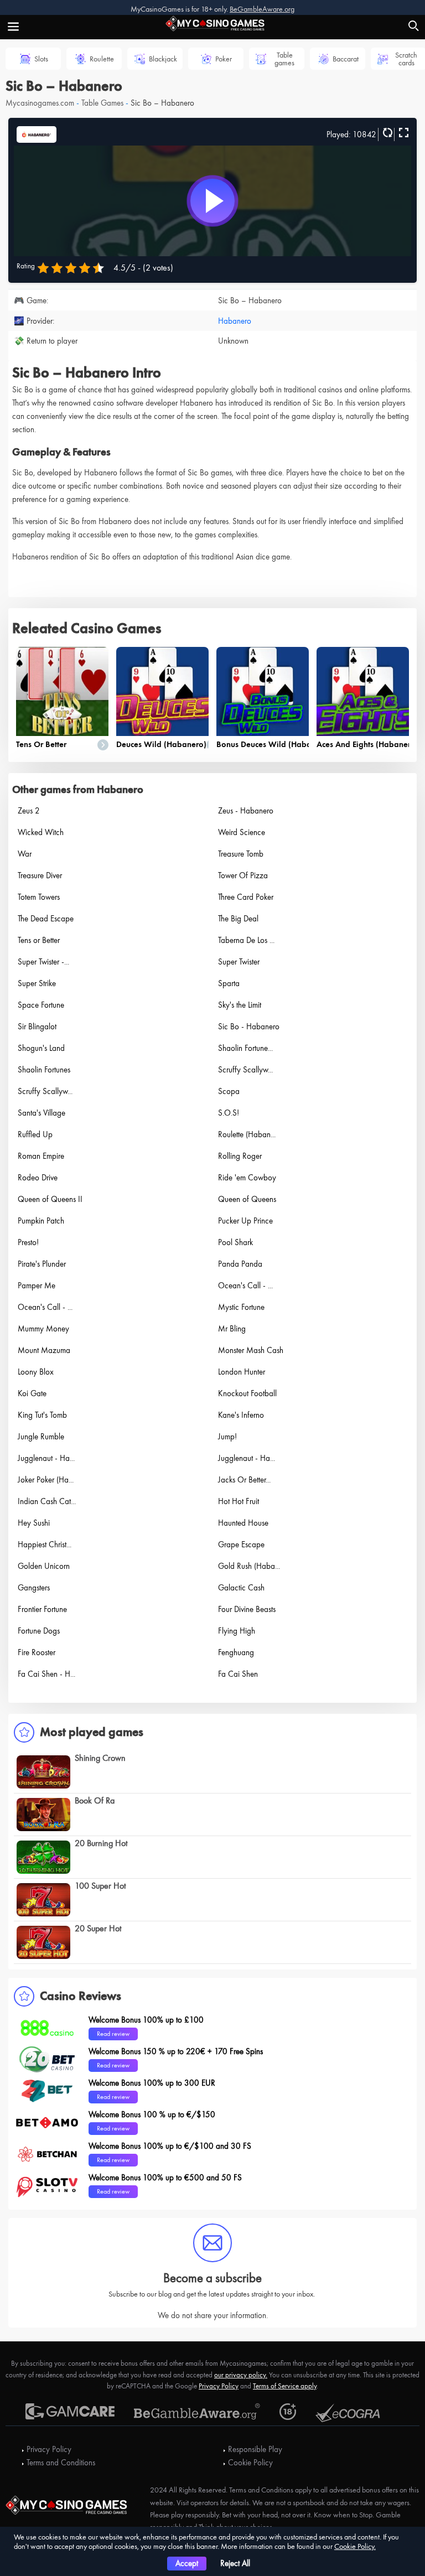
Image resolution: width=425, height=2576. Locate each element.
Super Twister (239, 962)
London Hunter (242, 1372)
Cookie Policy (250, 2463)
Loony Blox (36, 1372)
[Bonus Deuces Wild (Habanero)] (263, 691)
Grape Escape (241, 1544)
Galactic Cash (241, 1588)
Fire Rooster (37, 1652)
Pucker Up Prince (245, 1221)
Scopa (229, 1091)
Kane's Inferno (241, 1415)
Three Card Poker (246, 897)
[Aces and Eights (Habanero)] (363, 691)
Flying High (237, 1631)
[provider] (37, 133)
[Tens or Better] (62, 691)
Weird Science (242, 832)
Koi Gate (32, 1393)
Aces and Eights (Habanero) (367, 744)
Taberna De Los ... (246, 940)
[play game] (212, 201)
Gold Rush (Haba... (249, 1566)
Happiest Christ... (45, 1544)
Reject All (235, 2563)
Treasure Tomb (241, 854)
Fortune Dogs (39, 1631)
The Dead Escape (46, 919)
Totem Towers (39, 897)
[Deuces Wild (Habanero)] (162, 691)
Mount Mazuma (44, 1350)
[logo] (212, 22)
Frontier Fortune (42, 1609)
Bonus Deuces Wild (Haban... (269, 744)
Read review (113, 2034)
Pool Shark (235, 1242)
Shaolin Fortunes (44, 1070)
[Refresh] (386, 133)
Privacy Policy (219, 2386)
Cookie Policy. (355, 2546)
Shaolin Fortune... (245, 1048)
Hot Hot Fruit (239, 1501)
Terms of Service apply (285, 2386)
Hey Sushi (34, 1523)
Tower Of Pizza (243, 875)
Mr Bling (232, 1329)
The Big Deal (238, 919)
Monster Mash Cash (251, 1350)
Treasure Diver (40, 875)
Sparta (229, 983)
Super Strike (37, 983)
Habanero (235, 321)
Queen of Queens (247, 1199)
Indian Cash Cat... (47, 1501)
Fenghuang (236, 1652)
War (25, 854)
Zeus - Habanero (246, 811)
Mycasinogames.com (40, 103)
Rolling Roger (240, 1156)
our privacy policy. (241, 2375)
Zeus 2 (29, 811)
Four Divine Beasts (247, 1609)
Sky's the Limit (240, 1005)
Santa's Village (42, 1113)
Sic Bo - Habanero (249, 1027)
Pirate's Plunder (42, 1264)
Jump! (227, 1437)
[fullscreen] (402, 133)
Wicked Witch (41, 832)
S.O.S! (229, 1113)
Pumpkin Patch (41, 1221)
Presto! (28, 1242)
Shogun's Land (41, 1048)
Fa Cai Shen (238, 1674)
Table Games (102, 103)
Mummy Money (43, 1329)
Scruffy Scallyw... (245, 1070)
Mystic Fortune (241, 1307)
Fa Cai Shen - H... (46, 1674)
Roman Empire (41, 1156)
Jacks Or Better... (244, 1480)
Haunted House (243, 1523)
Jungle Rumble (41, 1437)
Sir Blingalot (37, 1027)
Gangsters (34, 1588)
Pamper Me (37, 1286)
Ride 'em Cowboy (247, 1178)
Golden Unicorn (44, 1566)
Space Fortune (41, 1005)
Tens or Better (41, 744)
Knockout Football (247, 1393)
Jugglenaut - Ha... (46, 1458)
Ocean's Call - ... (245, 1286)
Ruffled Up (35, 1134)
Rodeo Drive (38, 1178)
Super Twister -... (43, 962)
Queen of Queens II (50, 1199)
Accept (187, 2563)
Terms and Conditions (61, 2463)
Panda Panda (240, 1264)
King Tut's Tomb (42, 1415)
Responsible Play (255, 2449)
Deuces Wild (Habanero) (161, 744)
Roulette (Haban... (247, 1134)
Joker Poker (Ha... (46, 1480)
